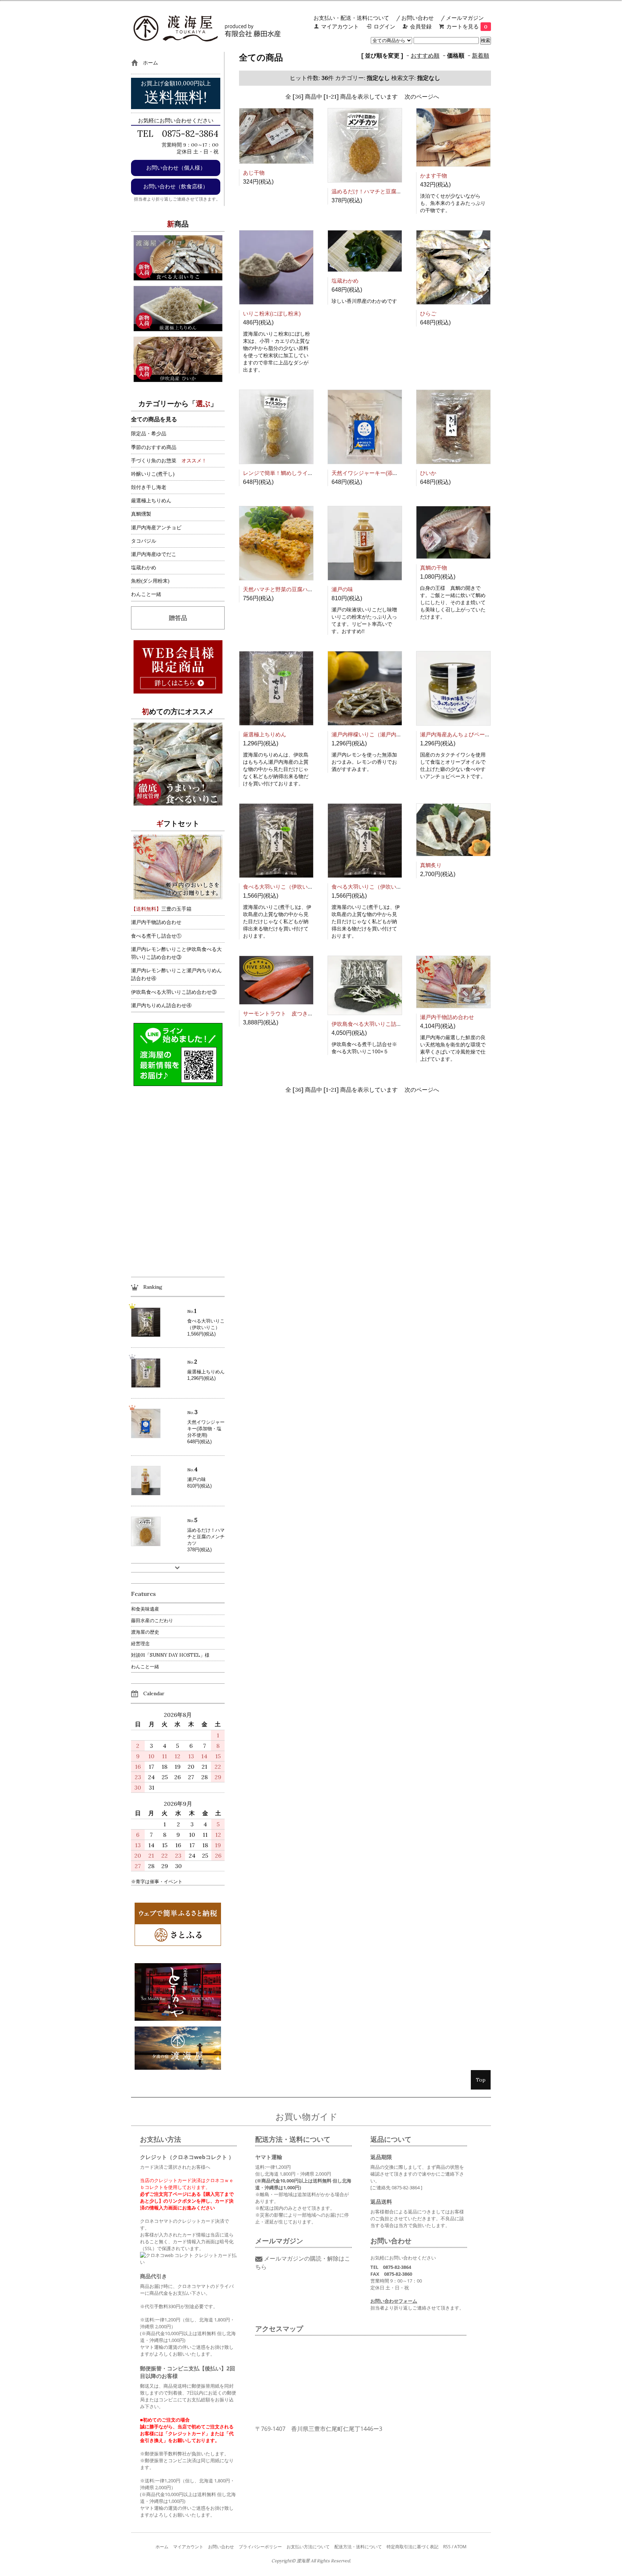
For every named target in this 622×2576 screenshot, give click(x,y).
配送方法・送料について (358, 2547)
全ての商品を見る (154, 419)
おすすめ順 (425, 55)
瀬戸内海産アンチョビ (156, 528)
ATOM (460, 2547)
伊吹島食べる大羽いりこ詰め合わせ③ (174, 992)
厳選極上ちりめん (265, 734)
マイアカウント (340, 26)
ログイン (384, 26)
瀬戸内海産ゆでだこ (154, 554)
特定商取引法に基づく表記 (413, 2547)
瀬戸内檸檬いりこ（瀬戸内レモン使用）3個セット (393, 734)
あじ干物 (254, 173)
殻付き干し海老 (149, 487)
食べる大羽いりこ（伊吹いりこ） (283, 887)
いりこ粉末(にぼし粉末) (272, 313)
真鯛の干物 (434, 568)
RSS (447, 2547)
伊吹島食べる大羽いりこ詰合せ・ (372, 1024)
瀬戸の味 (342, 589)
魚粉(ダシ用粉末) (150, 581)
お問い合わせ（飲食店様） (176, 186)
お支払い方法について (308, 2547)
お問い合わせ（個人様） (176, 168)
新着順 (481, 55)
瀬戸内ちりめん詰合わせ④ (161, 1005)
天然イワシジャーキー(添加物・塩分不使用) (385, 473)
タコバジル (144, 541)
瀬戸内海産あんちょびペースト (458, 734)
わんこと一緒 (146, 594)
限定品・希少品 (149, 434)
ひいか (428, 473)
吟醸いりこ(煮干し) (153, 474)
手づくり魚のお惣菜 (154, 461)
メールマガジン (465, 18)
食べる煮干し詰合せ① (156, 936)
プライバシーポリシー (260, 2547)
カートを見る (467, 26)
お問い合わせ (418, 18)
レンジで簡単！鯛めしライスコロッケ (289, 473)
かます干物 (434, 176)
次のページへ (422, 97)
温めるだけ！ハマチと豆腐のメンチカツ (380, 191)
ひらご (428, 313)
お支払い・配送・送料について (351, 18)
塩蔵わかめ (345, 281)
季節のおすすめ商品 (154, 447)
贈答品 (178, 618)
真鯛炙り (431, 865)
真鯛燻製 (141, 514)
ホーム (162, 2547)
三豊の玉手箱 (161, 909)
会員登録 (421, 26)
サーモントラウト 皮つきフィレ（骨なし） (297, 1013)
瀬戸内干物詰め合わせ (447, 1017)
